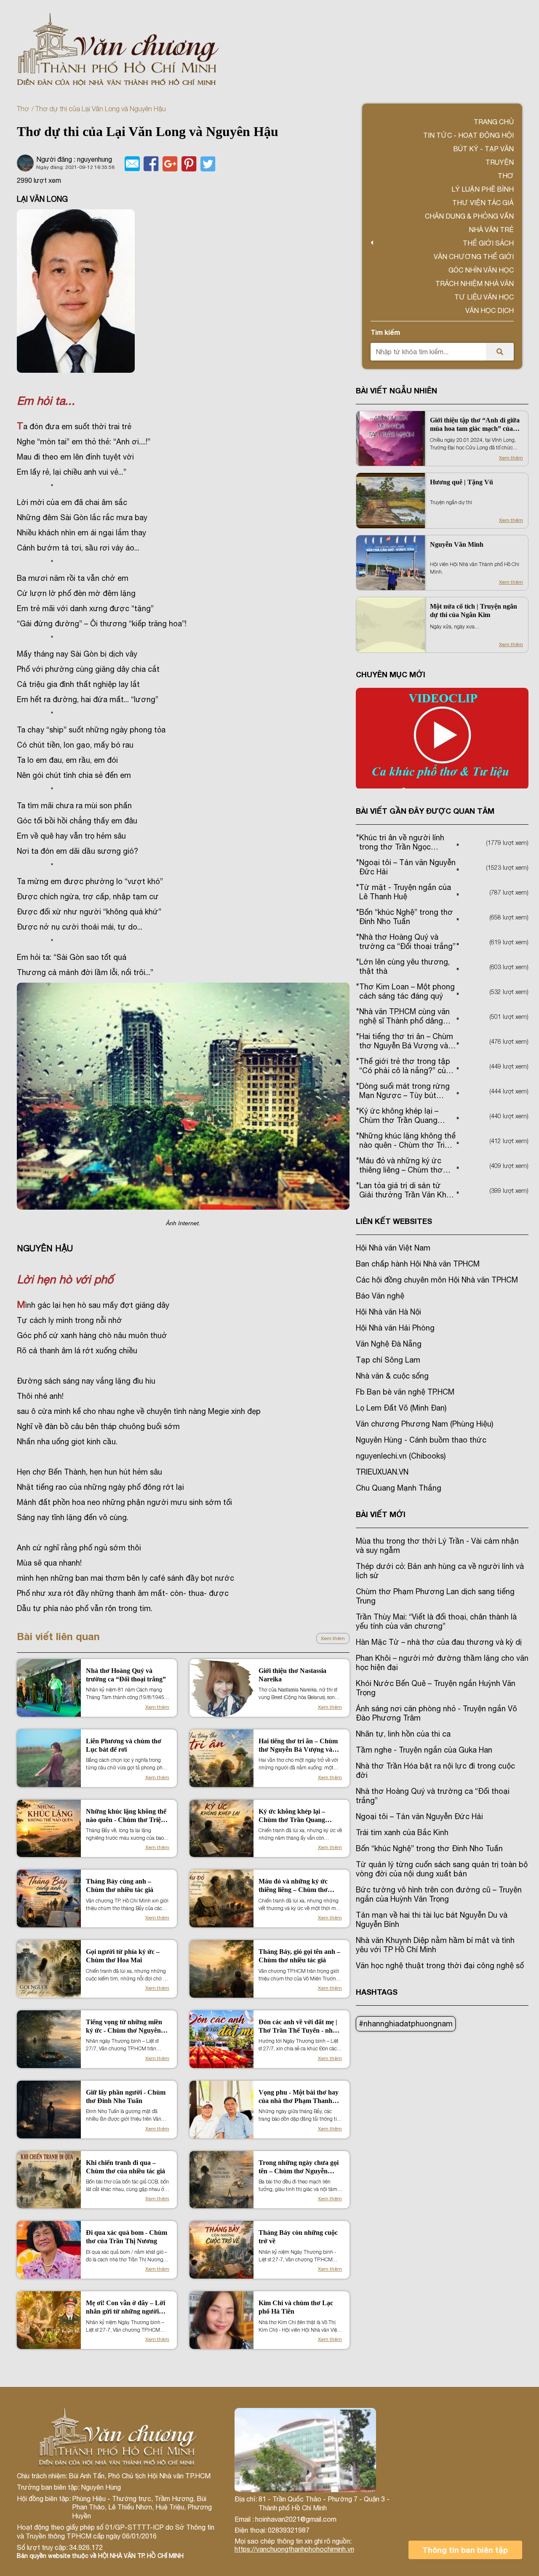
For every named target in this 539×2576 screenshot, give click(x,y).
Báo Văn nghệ (380, 1296)
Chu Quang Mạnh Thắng (399, 1488)
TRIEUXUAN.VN (382, 1472)
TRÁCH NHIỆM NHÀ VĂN (475, 283)
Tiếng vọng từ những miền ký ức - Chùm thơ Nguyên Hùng (124, 2027)
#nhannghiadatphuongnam (406, 2024)
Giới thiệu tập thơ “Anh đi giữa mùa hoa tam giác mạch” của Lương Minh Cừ (475, 425)
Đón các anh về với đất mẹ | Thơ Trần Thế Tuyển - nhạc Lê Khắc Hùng (299, 2027)
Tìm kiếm (385, 332)
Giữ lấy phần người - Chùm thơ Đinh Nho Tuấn (126, 2096)
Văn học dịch (490, 310)
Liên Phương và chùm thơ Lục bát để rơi (124, 1745)
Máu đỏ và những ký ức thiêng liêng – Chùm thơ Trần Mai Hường (293, 1886)
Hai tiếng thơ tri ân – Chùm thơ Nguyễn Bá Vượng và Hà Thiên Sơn (298, 1746)
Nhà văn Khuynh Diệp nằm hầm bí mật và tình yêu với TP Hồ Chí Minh (435, 1945)
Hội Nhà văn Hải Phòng (395, 1328)
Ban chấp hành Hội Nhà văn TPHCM (418, 1264)
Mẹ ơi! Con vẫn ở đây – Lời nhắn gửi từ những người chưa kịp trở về (125, 2307)
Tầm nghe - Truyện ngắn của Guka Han (424, 1750)
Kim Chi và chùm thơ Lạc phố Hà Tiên (296, 2307)
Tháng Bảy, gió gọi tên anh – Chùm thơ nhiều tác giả (299, 1956)
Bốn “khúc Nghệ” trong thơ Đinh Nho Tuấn (429, 1848)
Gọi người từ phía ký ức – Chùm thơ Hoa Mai (123, 1956)
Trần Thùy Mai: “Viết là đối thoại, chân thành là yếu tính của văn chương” (436, 1621)
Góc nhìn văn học (481, 270)
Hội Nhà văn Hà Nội (388, 1312)
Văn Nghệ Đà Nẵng (389, 1344)
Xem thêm (333, 1638)
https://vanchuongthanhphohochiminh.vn (294, 2549)
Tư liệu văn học (484, 297)
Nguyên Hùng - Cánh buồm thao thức (421, 1440)
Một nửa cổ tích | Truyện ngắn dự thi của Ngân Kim (474, 611)
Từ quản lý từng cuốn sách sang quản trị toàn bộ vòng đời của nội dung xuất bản (442, 1869)
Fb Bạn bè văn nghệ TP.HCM (405, 1392)
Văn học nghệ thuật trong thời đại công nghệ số (440, 1965)
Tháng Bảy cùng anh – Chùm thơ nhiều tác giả (120, 1885)
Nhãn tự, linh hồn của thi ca (403, 1734)
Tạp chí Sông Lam (388, 1360)
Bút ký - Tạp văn (483, 149)
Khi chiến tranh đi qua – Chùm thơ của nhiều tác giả (125, 2167)
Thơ (23, 109)
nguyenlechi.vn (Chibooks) (401, 1456)
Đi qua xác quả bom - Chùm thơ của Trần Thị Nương (127, 2237)
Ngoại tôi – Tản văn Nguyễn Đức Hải (419, 1816)
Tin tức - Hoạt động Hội (468, 135)
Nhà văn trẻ (491, 230)
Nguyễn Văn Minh (457, 544)
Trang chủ (494, 122)
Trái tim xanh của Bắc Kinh (402, 1832)
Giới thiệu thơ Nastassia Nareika (292, 1675)
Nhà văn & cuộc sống (392, 1376)
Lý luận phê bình (483, 189)
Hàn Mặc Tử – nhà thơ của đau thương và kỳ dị (439, 1642)
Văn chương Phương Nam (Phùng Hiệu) (424, 1424)
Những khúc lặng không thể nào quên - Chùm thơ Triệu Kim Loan (126, 1816)
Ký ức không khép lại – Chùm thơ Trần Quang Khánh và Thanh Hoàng (294, 1816)
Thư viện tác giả (483, 203)
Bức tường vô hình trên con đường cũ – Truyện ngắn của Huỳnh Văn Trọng (439, 1894)
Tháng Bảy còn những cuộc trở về (298, 2237)
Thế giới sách (488, 243)
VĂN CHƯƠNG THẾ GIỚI (474, 257)
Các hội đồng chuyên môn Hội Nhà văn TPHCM (437, 1280)
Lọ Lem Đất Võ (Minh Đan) (401, 1408)
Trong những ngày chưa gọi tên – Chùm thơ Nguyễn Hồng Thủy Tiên (299, 2167)
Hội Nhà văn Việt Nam (393, 1248)
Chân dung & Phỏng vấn (469, 216)
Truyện (500, 162)
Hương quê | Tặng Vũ (462, 482)
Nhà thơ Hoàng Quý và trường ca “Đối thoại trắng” (126, 1675)
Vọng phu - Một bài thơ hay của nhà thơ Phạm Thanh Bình (299, 2097)
